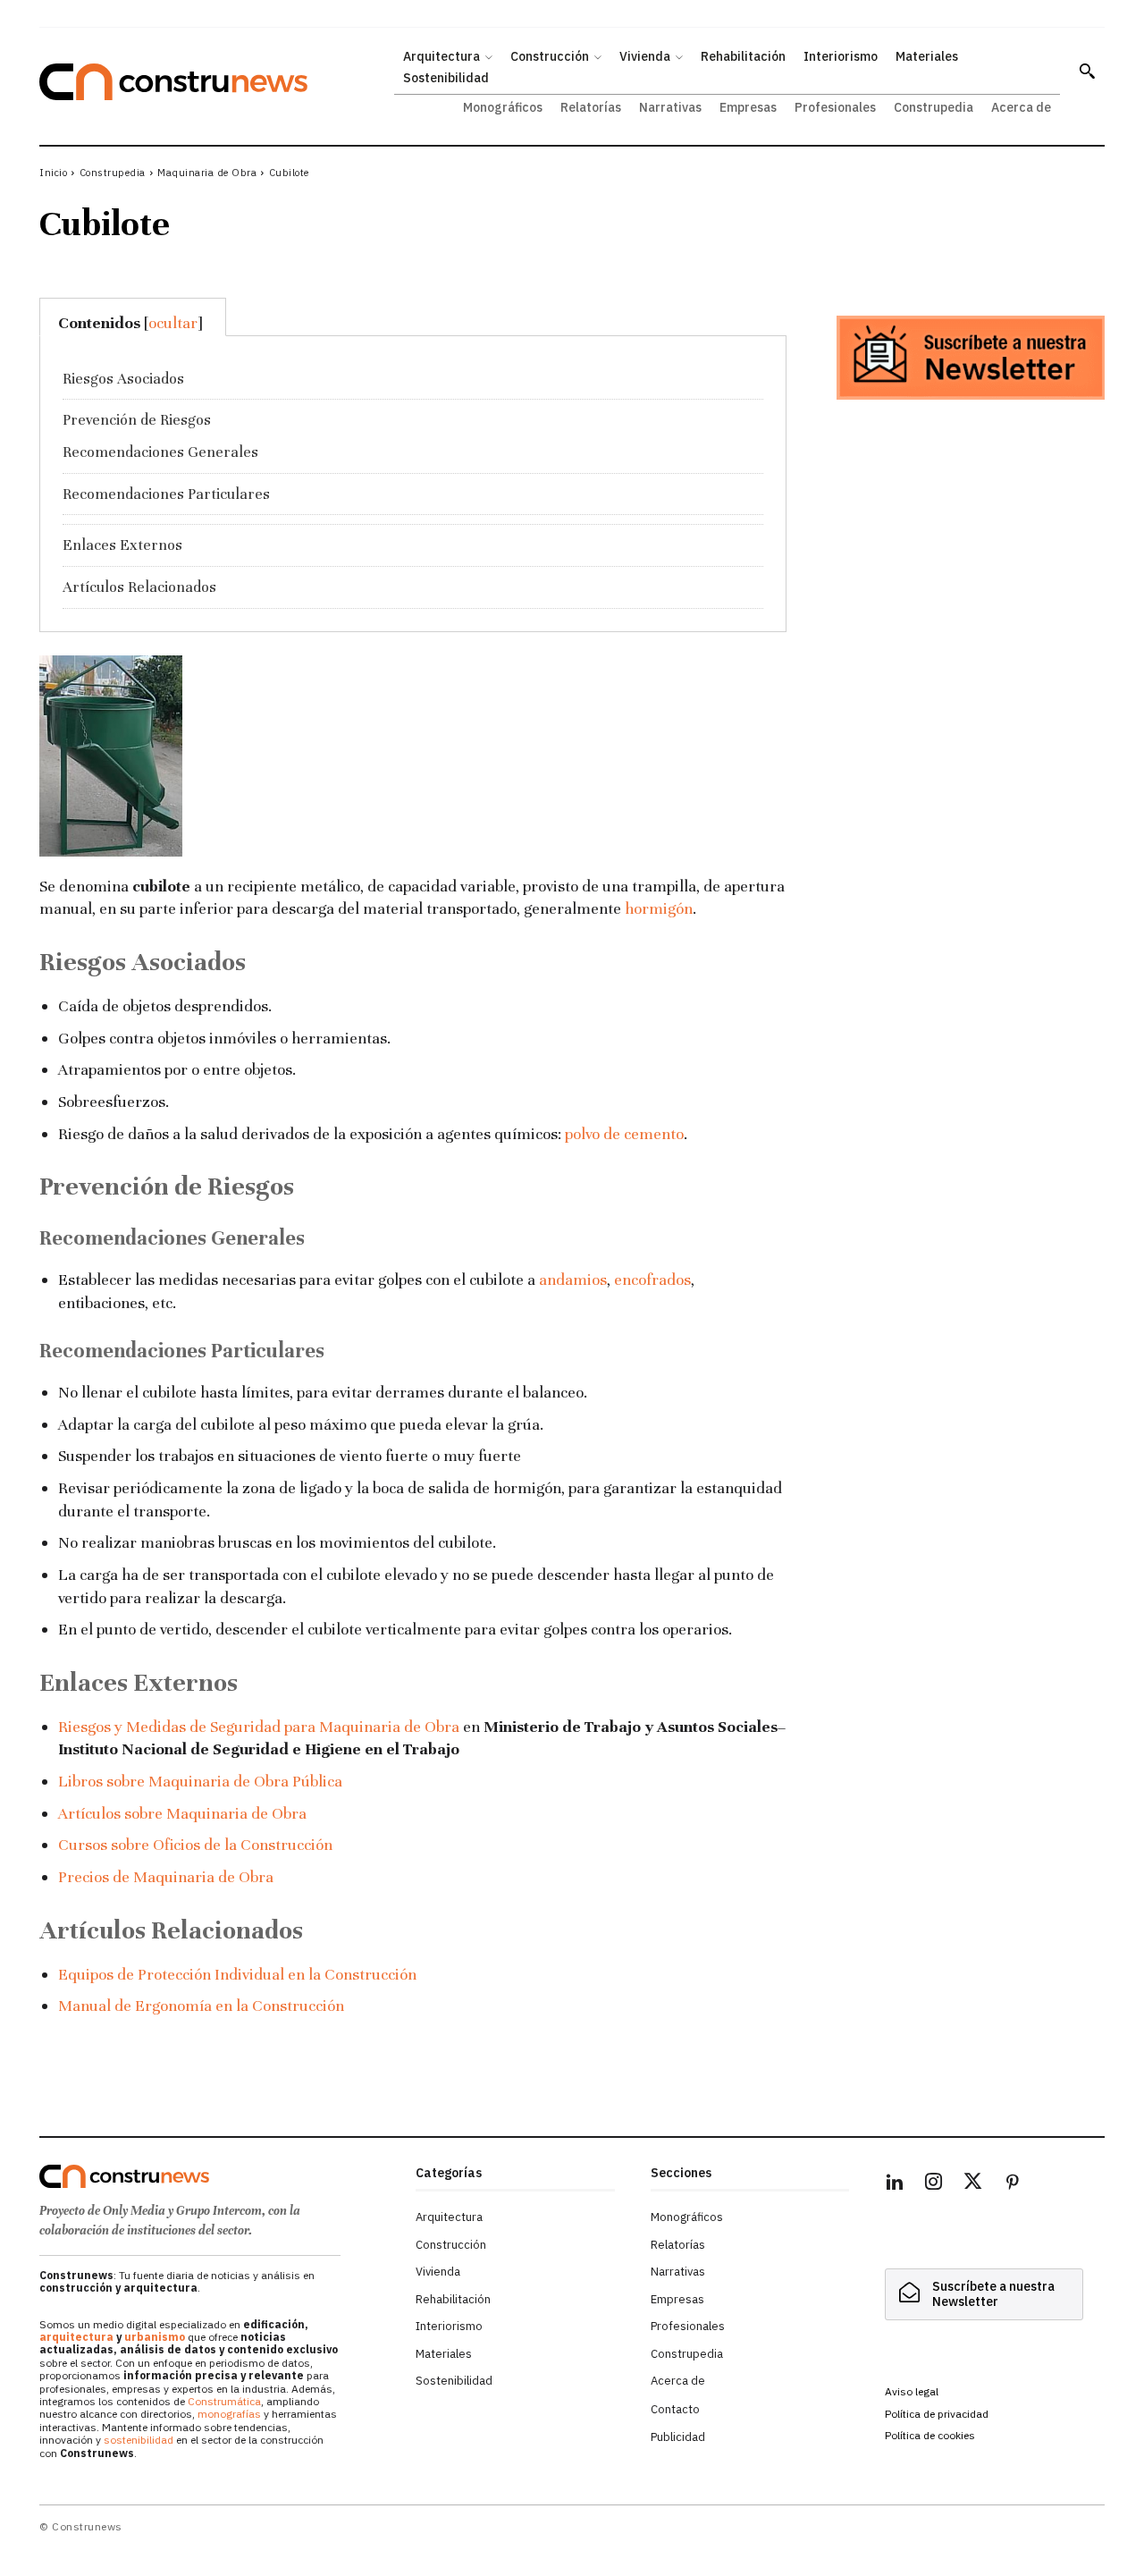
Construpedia (113, 173)
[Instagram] (934, 2184)
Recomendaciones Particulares (166, 494)
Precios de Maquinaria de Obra (166, 1877)
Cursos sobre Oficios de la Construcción (195, 1845)
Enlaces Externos (122, 545)
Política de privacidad (937, 2414)
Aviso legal (912, 2391)
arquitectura (76, 2337)
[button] (1087, 71)
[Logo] (217, 2176)
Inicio (53, 173)
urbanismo (155, 2337)
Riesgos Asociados (123, 379)
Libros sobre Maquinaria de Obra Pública (200, 1781)
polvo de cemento (624, 1134)
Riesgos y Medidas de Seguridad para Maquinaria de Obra (259, 1727)
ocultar (173, 323)
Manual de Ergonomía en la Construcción (201, 2006)
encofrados (652, 1280)
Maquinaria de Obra (207, 173)
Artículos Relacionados (139, 587)
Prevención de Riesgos (137, 420)
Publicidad (678, 2437)
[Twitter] (973, 2184)
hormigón (659, 908)
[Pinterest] (1013, 2184)
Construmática (224, 2401)
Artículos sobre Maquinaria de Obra (182, 1813)
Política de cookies (930, 2435)
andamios (573, 1280)
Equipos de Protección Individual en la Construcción (237, 1974)
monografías (229, 2414)
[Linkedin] (895, 2184)
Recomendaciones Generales (160, 452)
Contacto (675, 2409)
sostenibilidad (139, 2440)
